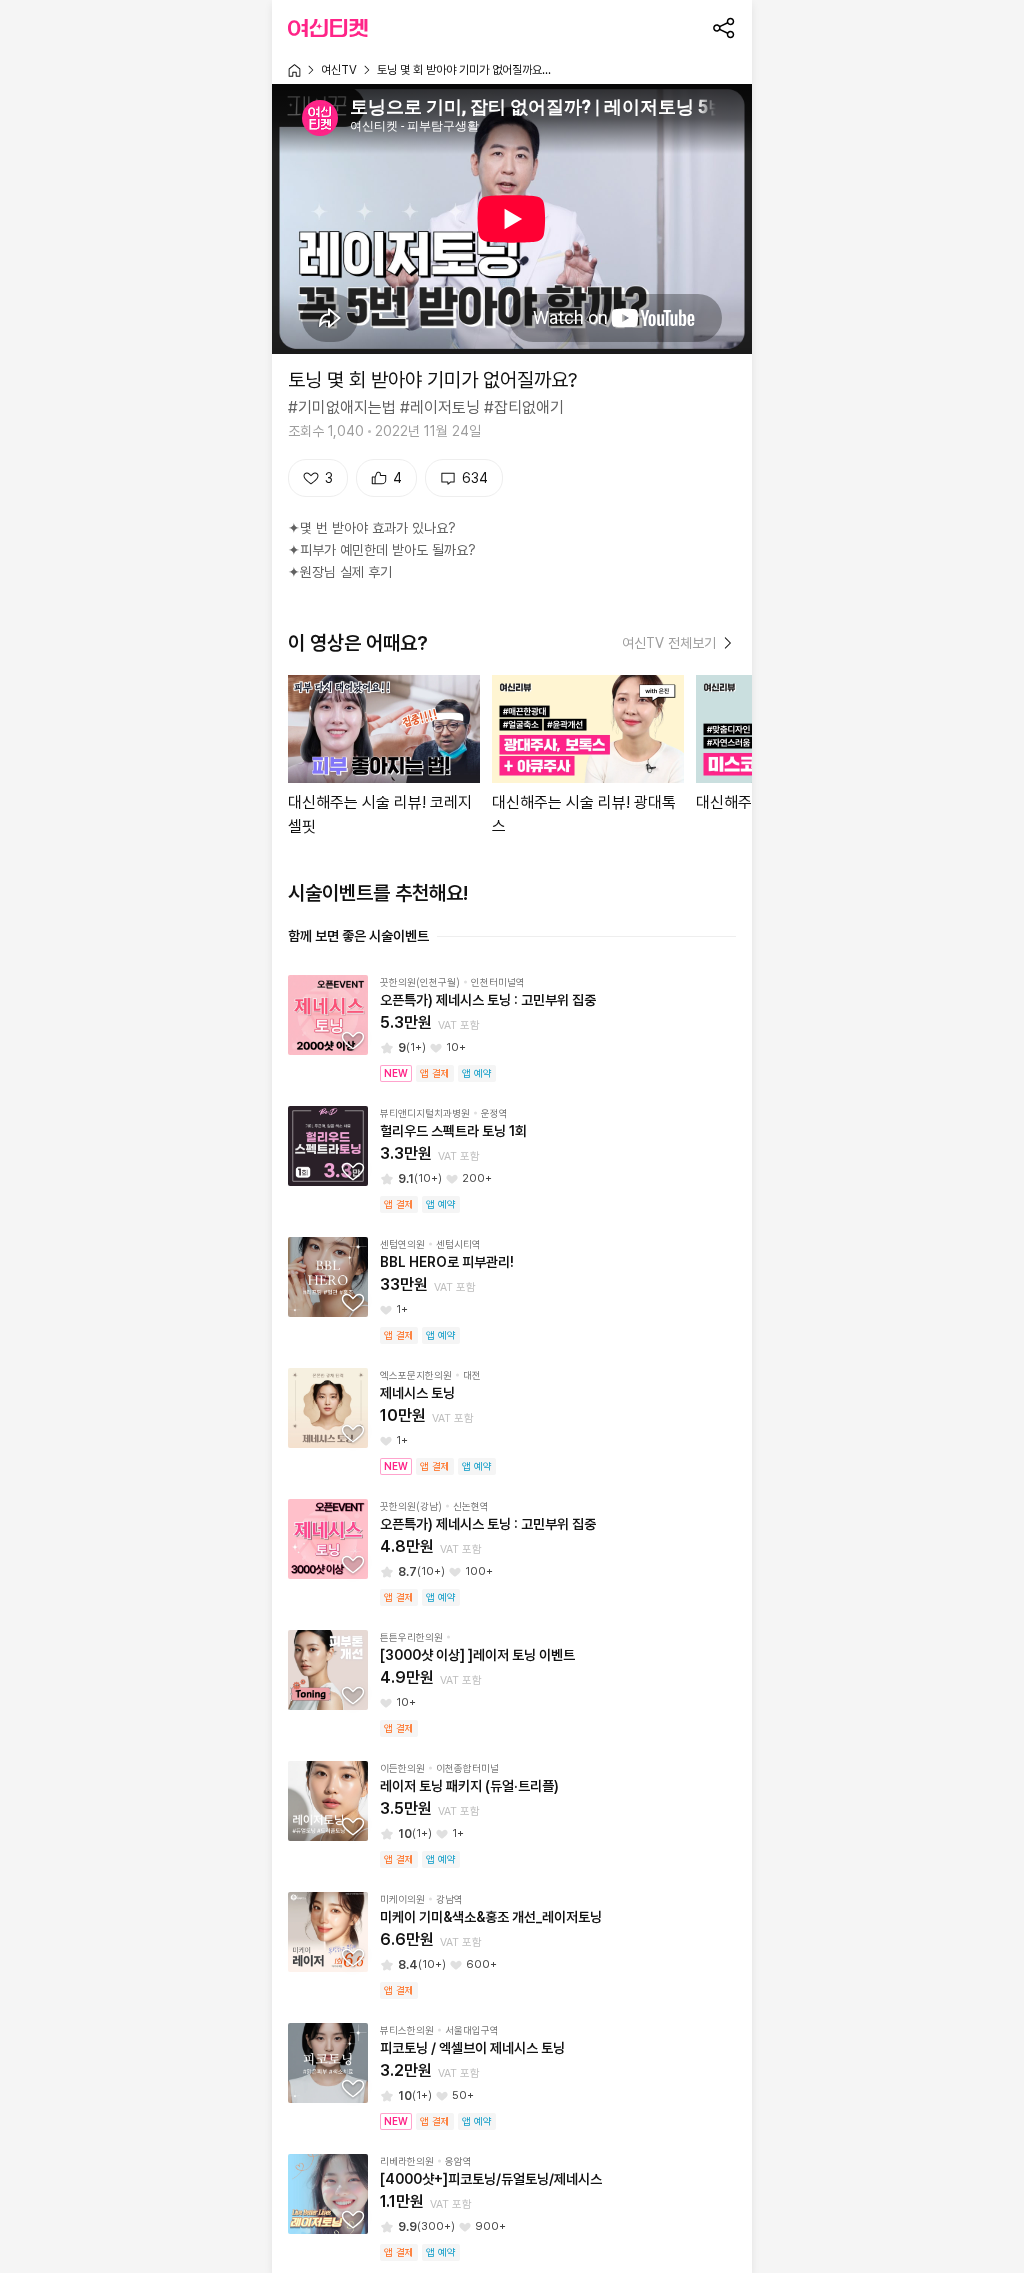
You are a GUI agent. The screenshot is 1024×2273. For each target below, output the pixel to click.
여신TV (339, 70)
